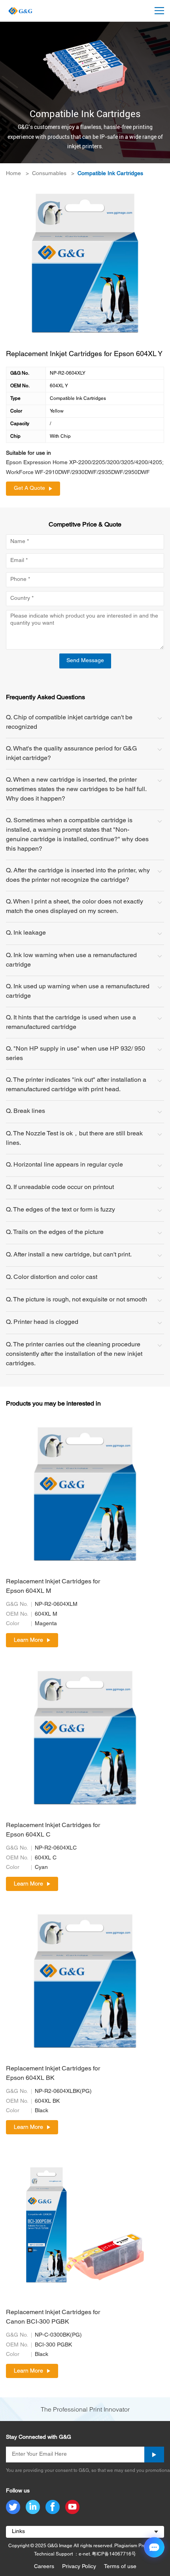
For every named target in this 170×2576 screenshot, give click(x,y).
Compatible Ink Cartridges (110, 174)
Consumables (49, 174)
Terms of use (120, 2567)
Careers (44, 2567)
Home (13, 174)
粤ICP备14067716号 (114, 2554)
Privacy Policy (79, 2567)
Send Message (85, 661)
